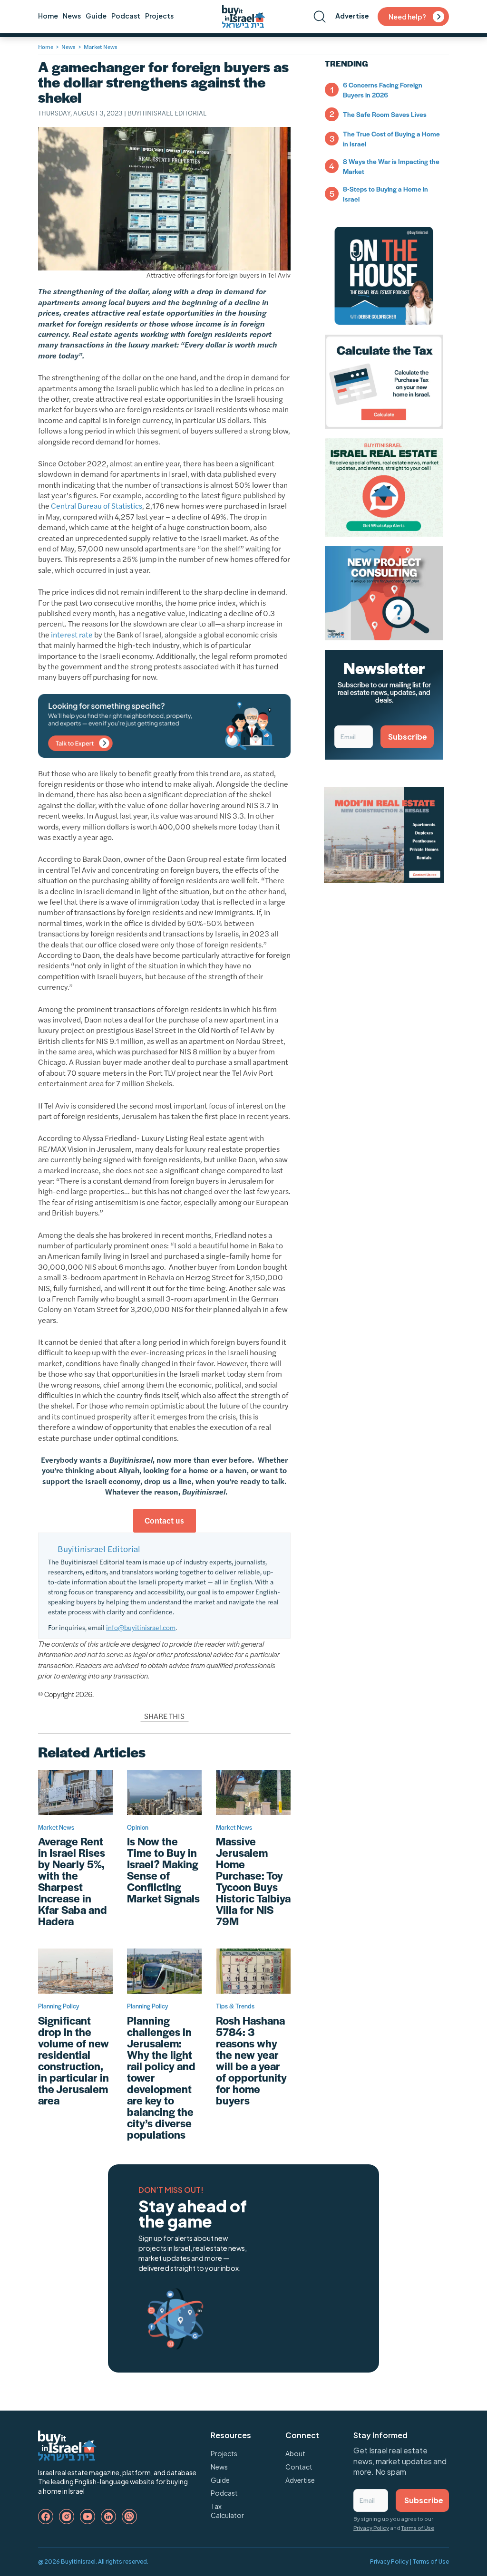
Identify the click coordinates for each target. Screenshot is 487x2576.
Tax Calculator (227, 2511)
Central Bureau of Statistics (97, 506)
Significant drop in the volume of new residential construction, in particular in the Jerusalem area (73, 2060)
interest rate (72, 634)
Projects (159, 16)
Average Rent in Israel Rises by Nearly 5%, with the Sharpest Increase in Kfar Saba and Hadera (73, 1881)
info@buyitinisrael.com (141, 1627)
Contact (299, 2467)
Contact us (164, 1520)
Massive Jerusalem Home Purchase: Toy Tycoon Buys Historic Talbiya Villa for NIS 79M (253, 1881)
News (72, 16)
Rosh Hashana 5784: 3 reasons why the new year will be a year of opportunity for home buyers (251, 2060)
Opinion (138, 1827)
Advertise (352, 16)
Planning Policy (58, 2006)
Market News (101, 47)
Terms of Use (418, 2528)
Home (48, 16)
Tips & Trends (235, 2006)
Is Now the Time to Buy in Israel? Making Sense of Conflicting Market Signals (163, 1870)
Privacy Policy (371, 2528)
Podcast (126, 16)
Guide (96, 16)
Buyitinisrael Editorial (167, 113)
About (295, 2453)
